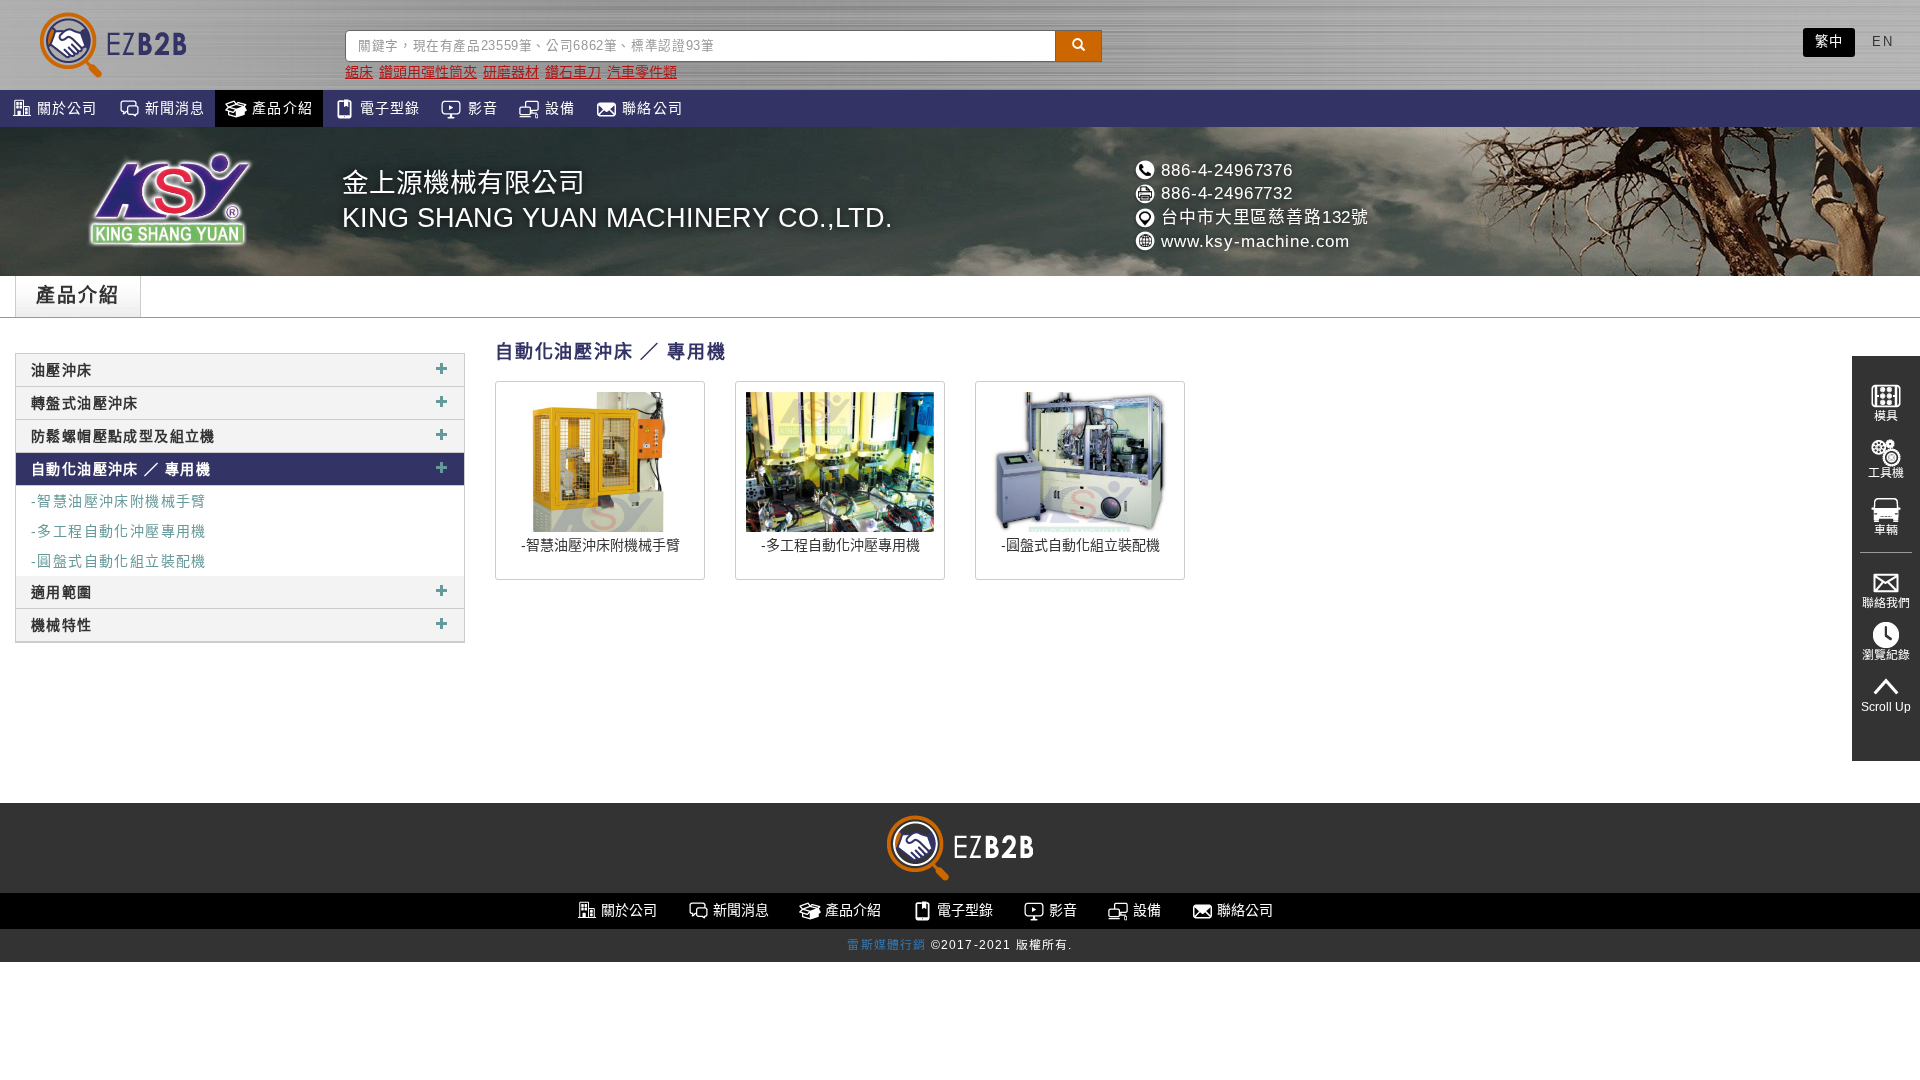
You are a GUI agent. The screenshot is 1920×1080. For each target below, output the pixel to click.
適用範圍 (62, 592)
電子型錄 (388, 108)
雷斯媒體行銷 (886, 945)
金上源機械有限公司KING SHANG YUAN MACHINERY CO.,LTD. (617, 200)
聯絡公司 (650, 108)
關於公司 (65, 108)
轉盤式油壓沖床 (85, 403)
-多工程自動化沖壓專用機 (119, 531)
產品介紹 (280, 108)
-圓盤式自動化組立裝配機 (119, 561)
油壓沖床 (62, 370)
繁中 (1829, 41)
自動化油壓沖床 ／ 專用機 (121, 469)
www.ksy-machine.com (1252, 241)
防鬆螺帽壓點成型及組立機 (123, 436)
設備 (557, 108)
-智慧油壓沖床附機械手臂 (119, 501)
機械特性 (62, 625)
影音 (479, 108)
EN (1882, 41)
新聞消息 (173, 108)
